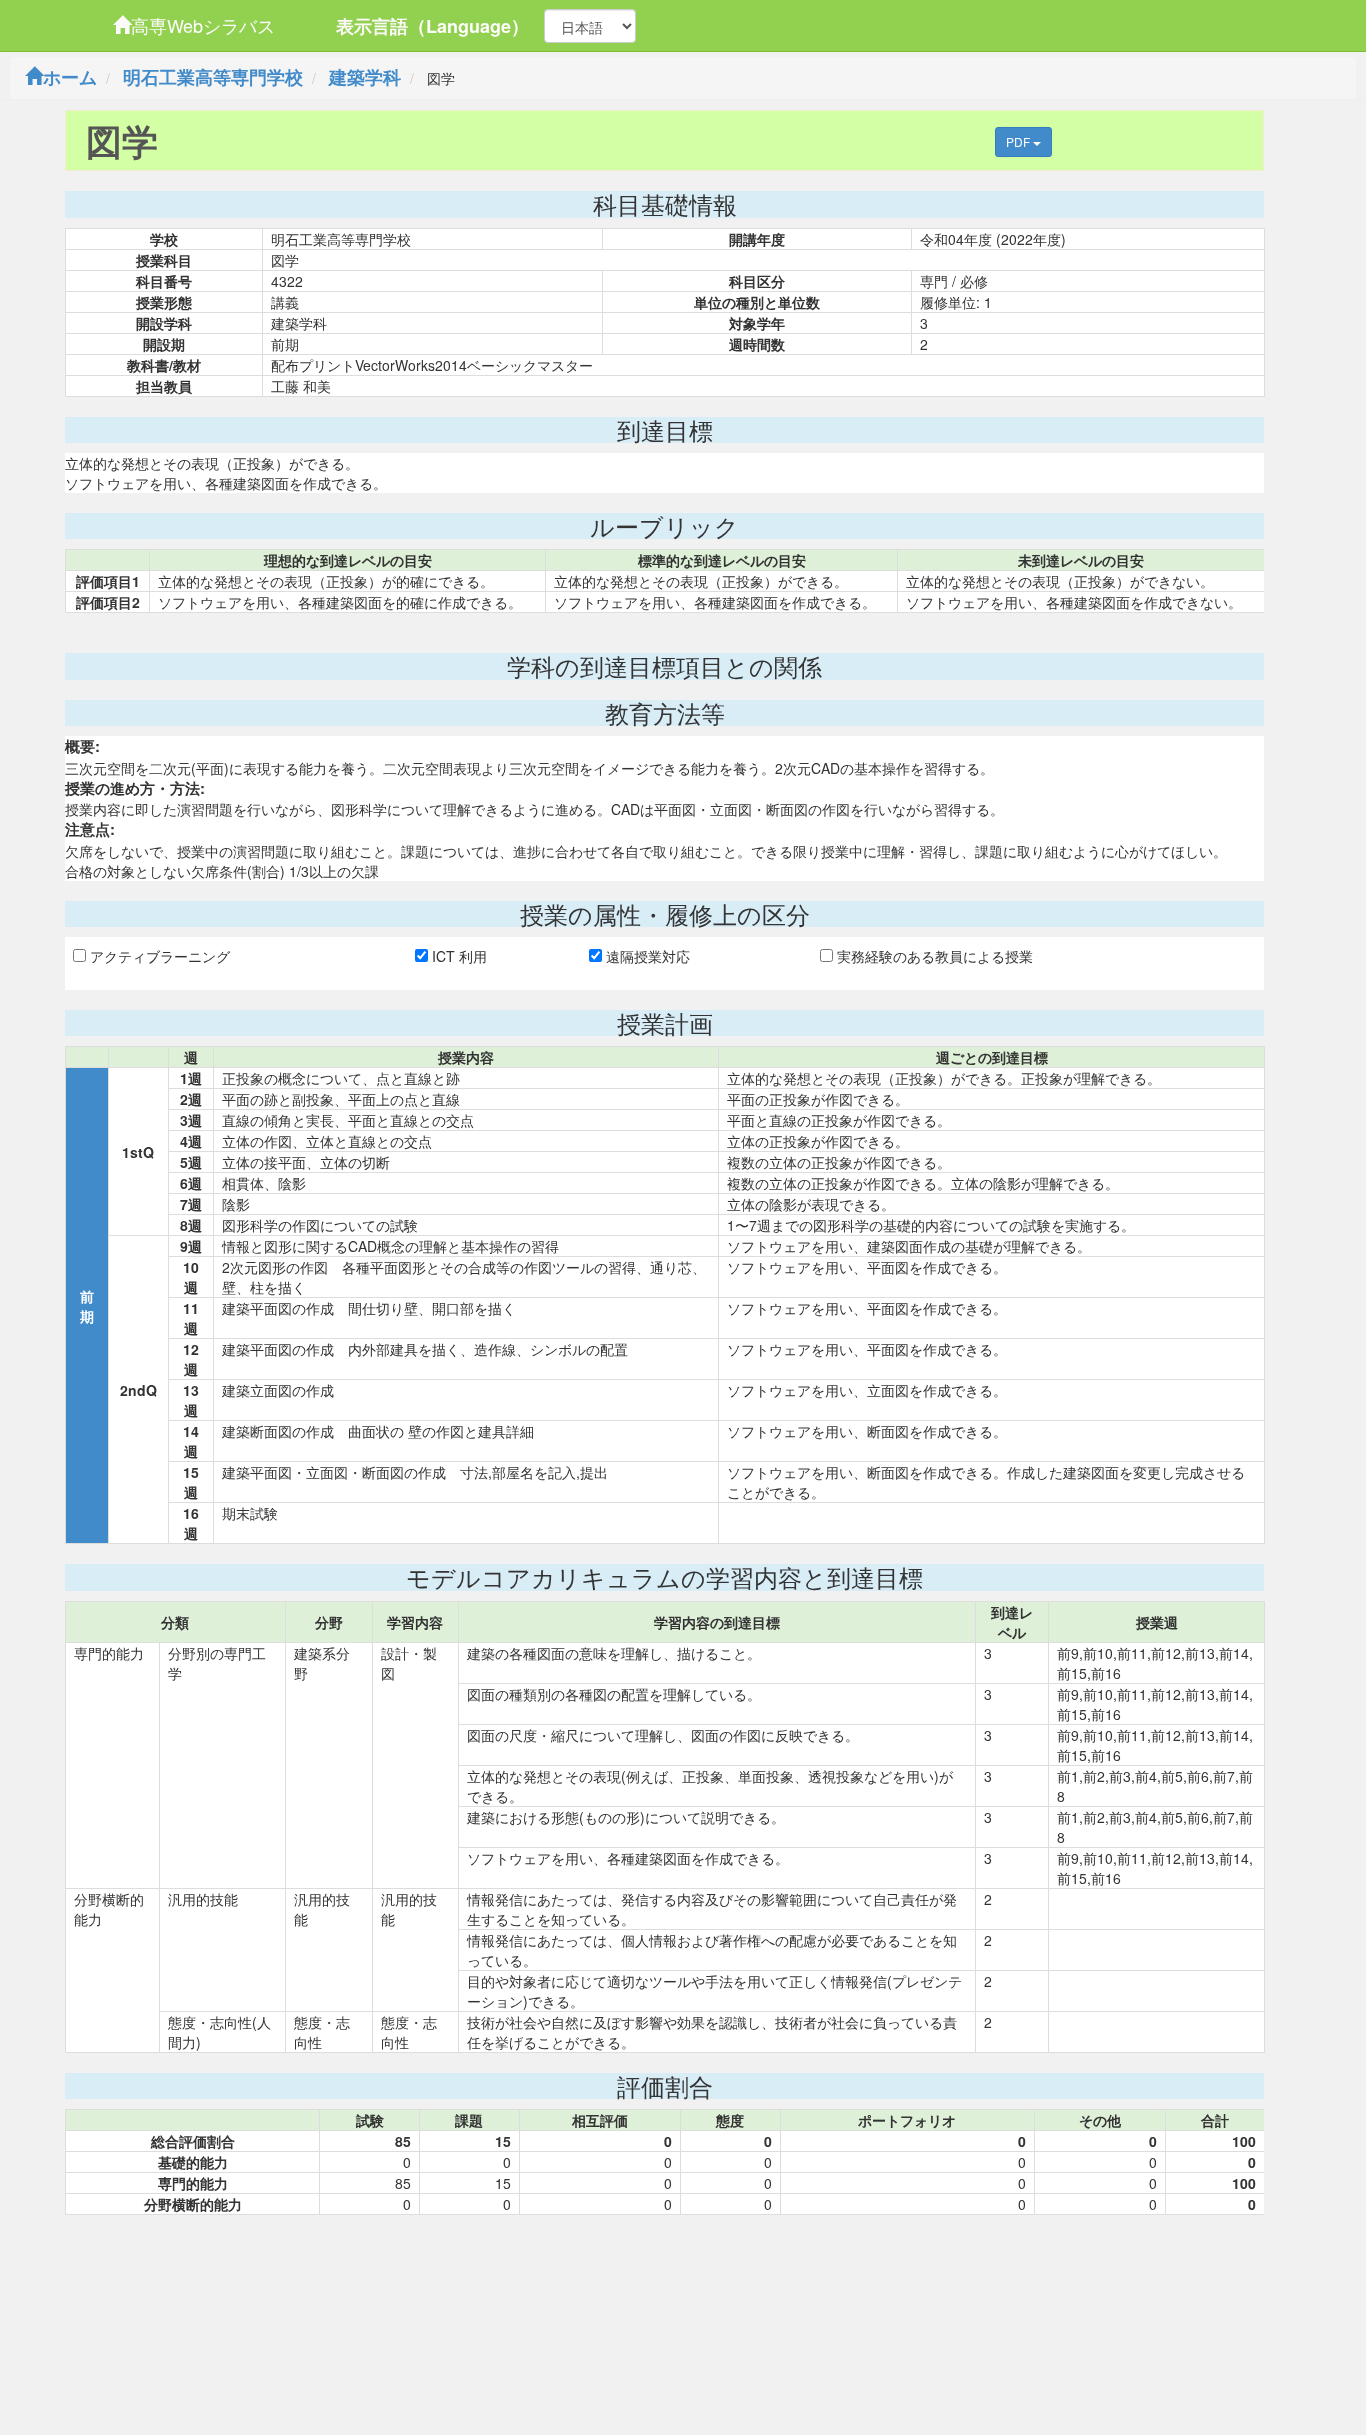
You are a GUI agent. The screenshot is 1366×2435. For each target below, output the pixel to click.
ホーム (70, 77)
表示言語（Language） (432, 26)
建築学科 (365, 77)
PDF (1019, 141)
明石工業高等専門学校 (213, 77)
